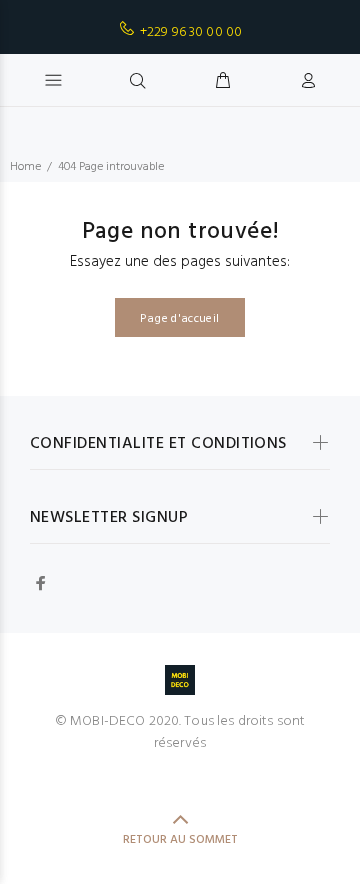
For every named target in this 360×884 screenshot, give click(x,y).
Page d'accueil (179, 319)
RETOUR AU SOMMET (180, 840)
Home (25, 167)
